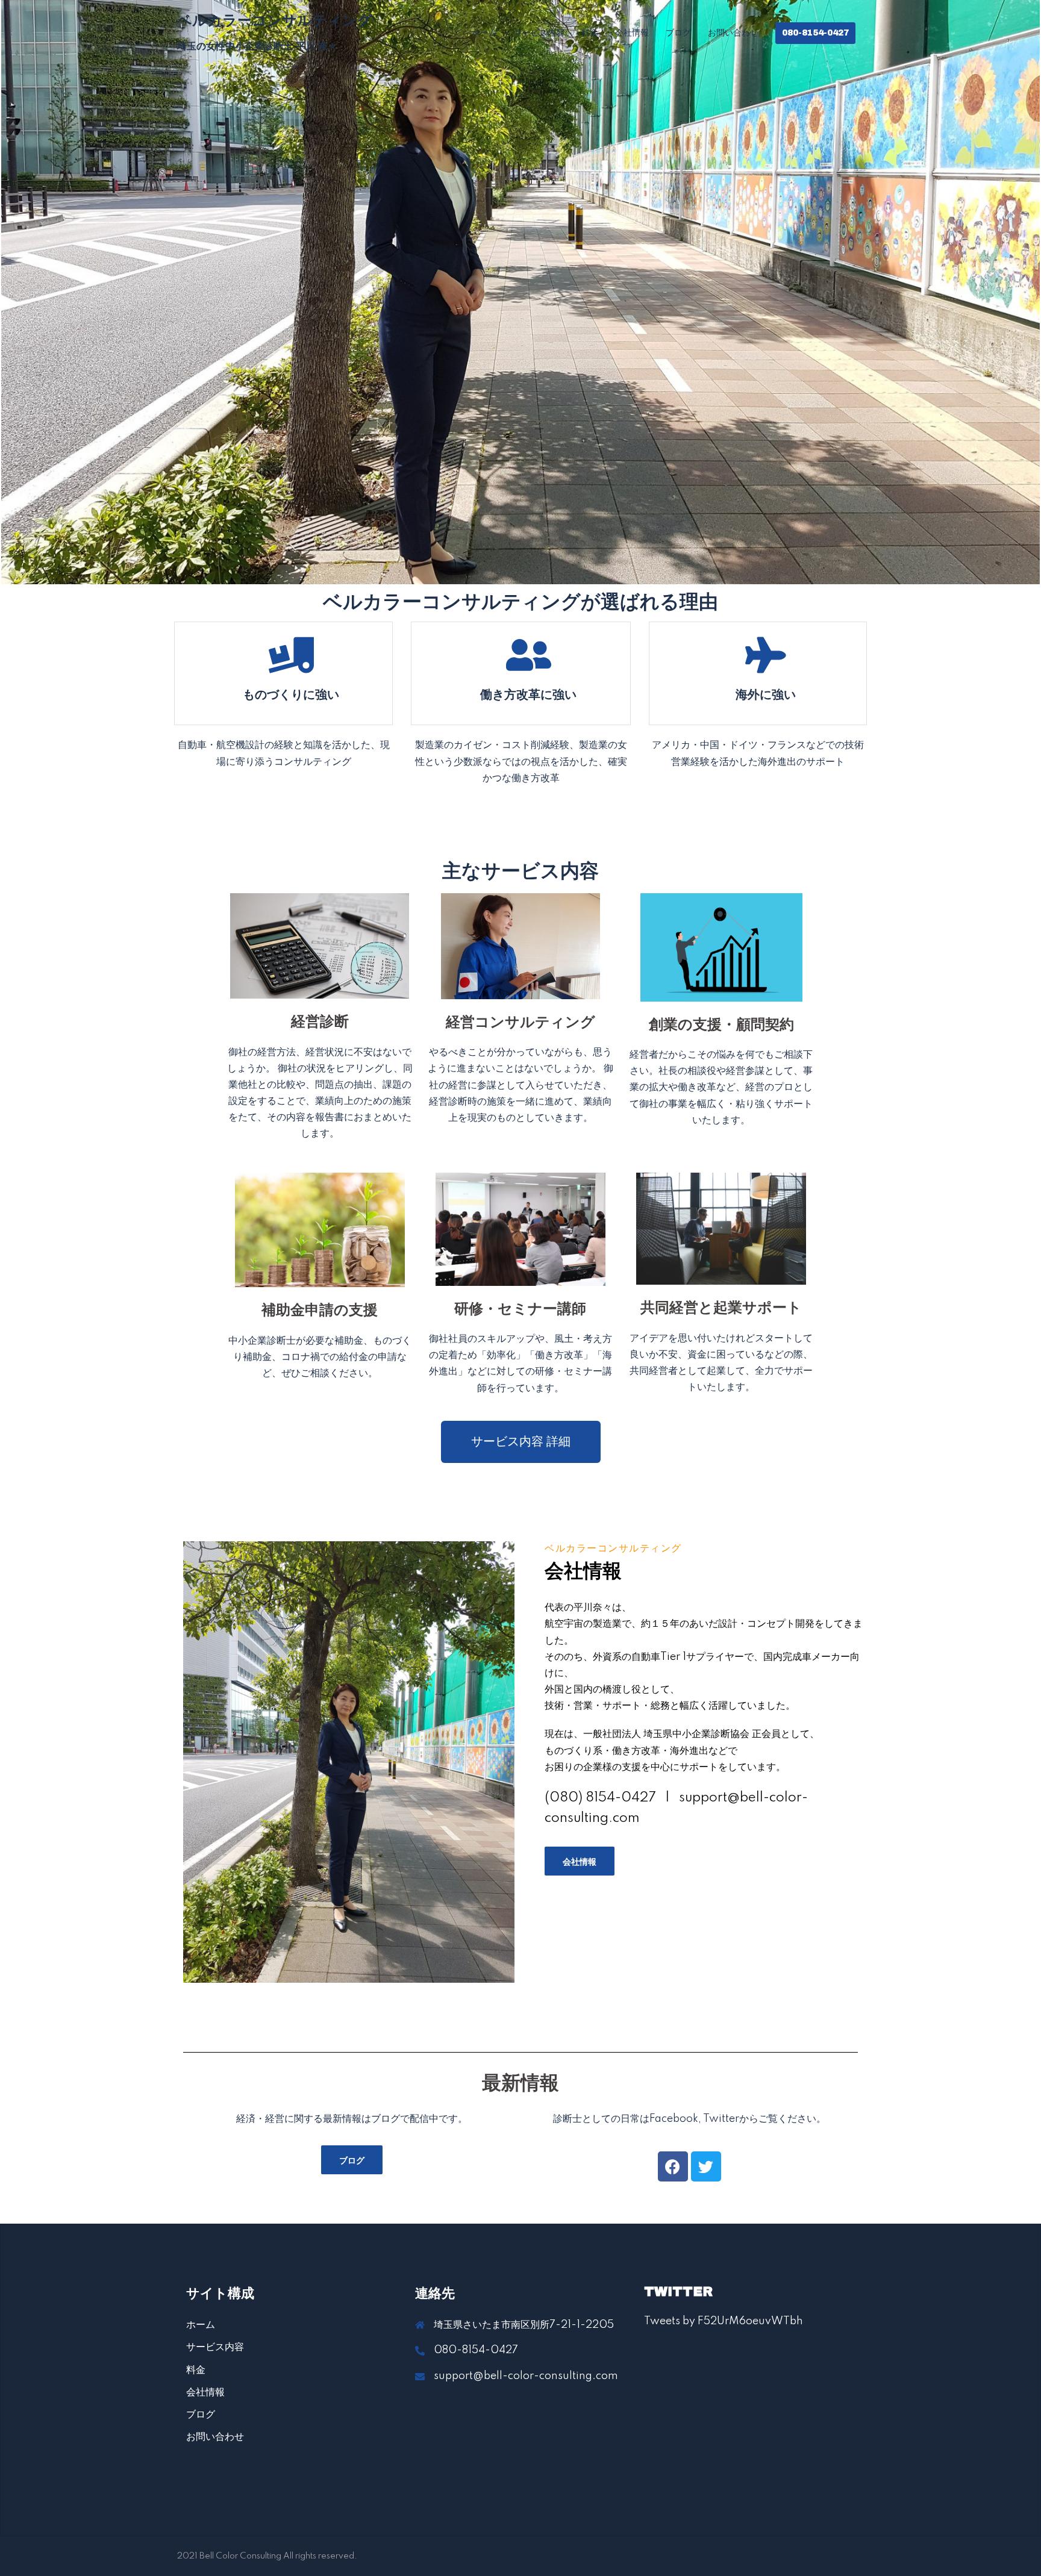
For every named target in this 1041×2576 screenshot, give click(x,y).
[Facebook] (673, 2166)
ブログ (678, 33)
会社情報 (632, 33)
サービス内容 (539, 33)
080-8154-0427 (815, 33)
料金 (590, 33)
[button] (521, 1442)
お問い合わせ (733, 33)
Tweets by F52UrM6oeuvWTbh (724, 2321)
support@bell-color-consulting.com (526, 2376)
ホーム (484, 33)
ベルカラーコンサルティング (275, 20)
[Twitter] (706, 2166)
